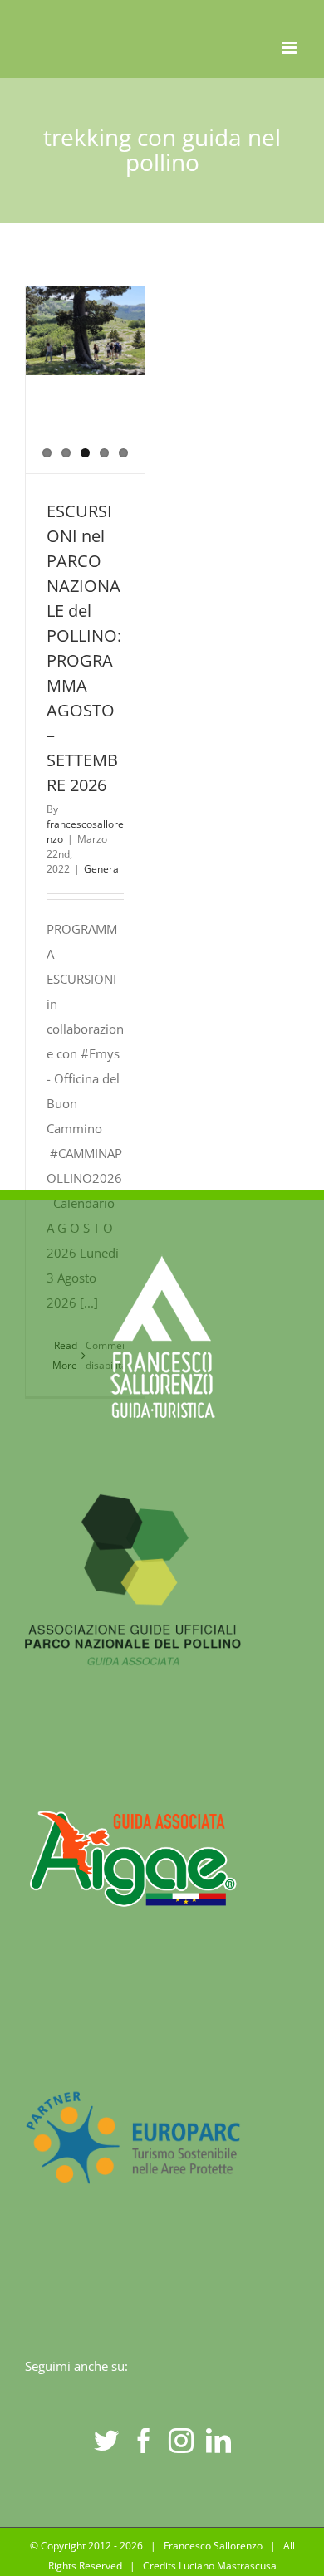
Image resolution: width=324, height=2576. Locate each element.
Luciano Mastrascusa (228, 2566)
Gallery (86, 405)
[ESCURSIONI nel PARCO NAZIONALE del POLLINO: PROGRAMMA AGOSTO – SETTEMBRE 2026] (85, 331)
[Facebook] (144, 2441)
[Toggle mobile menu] (290, 48)
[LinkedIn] (218, 2441)
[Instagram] (181, 2441)
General (103, 869)
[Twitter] (106, 2441)
